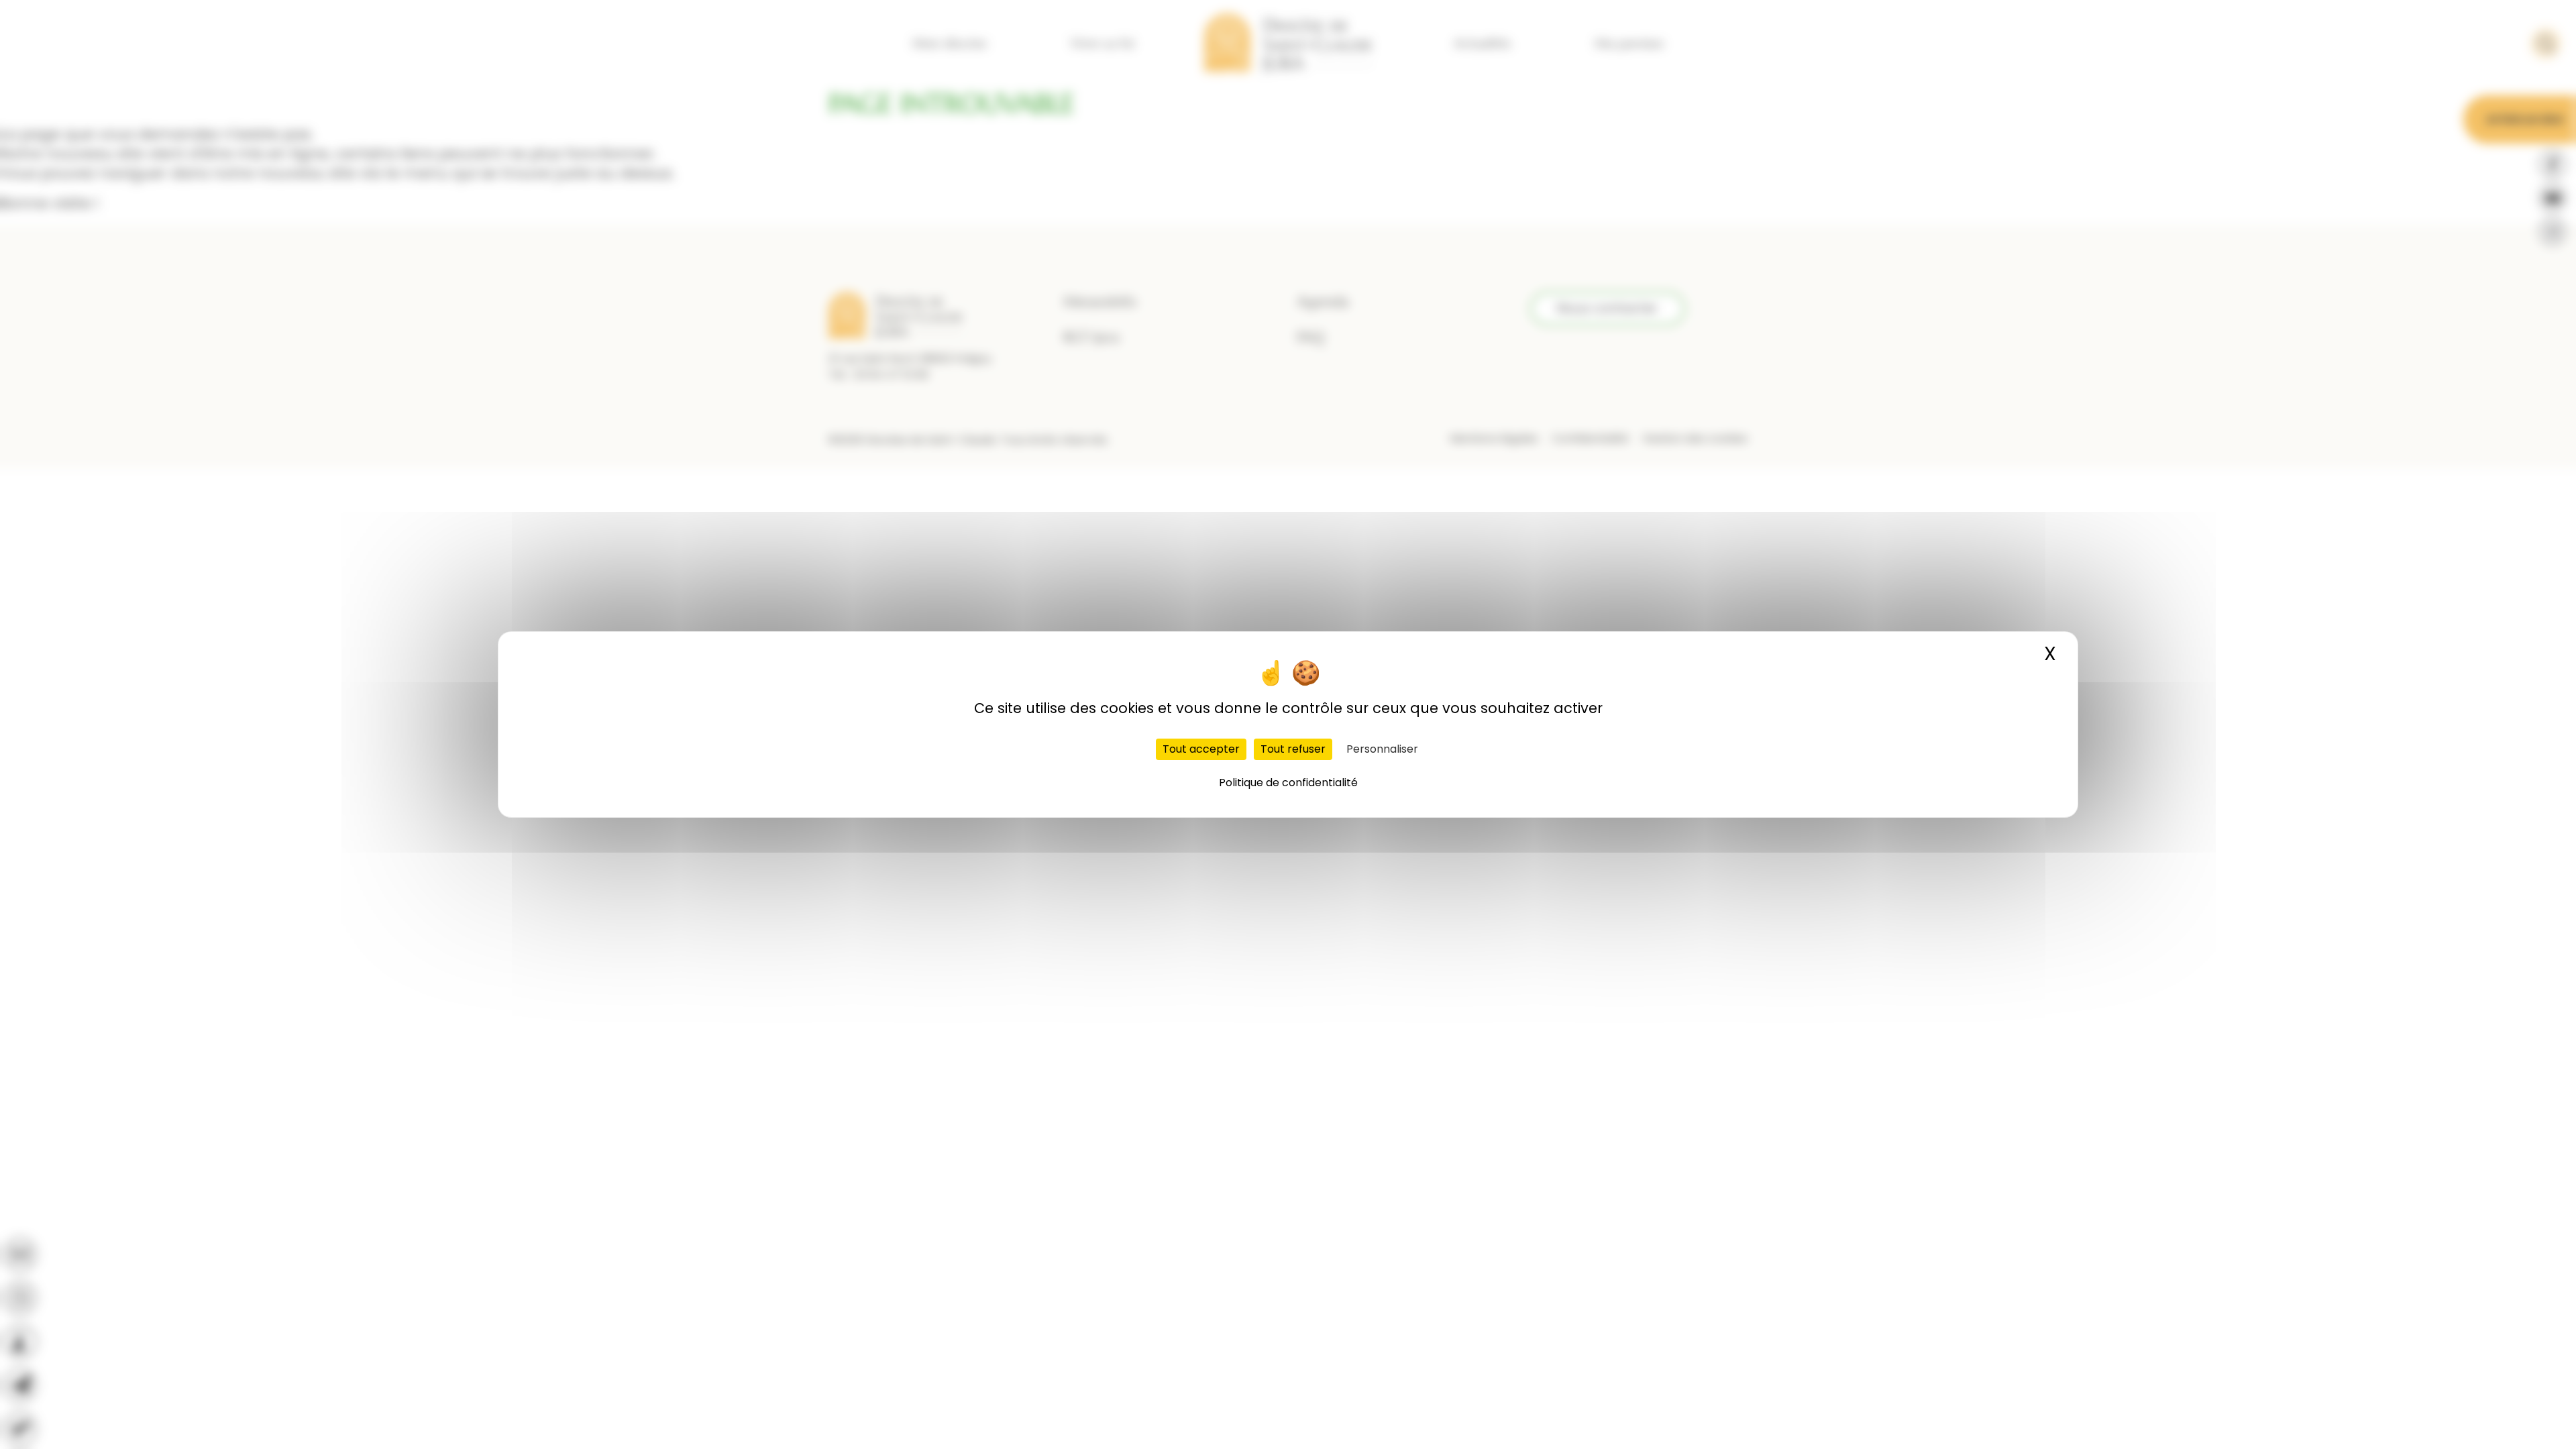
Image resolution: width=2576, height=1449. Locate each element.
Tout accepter (1201, 749)
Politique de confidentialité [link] (1288, 783)
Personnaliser (1382, 749)
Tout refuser (1293, 749)
